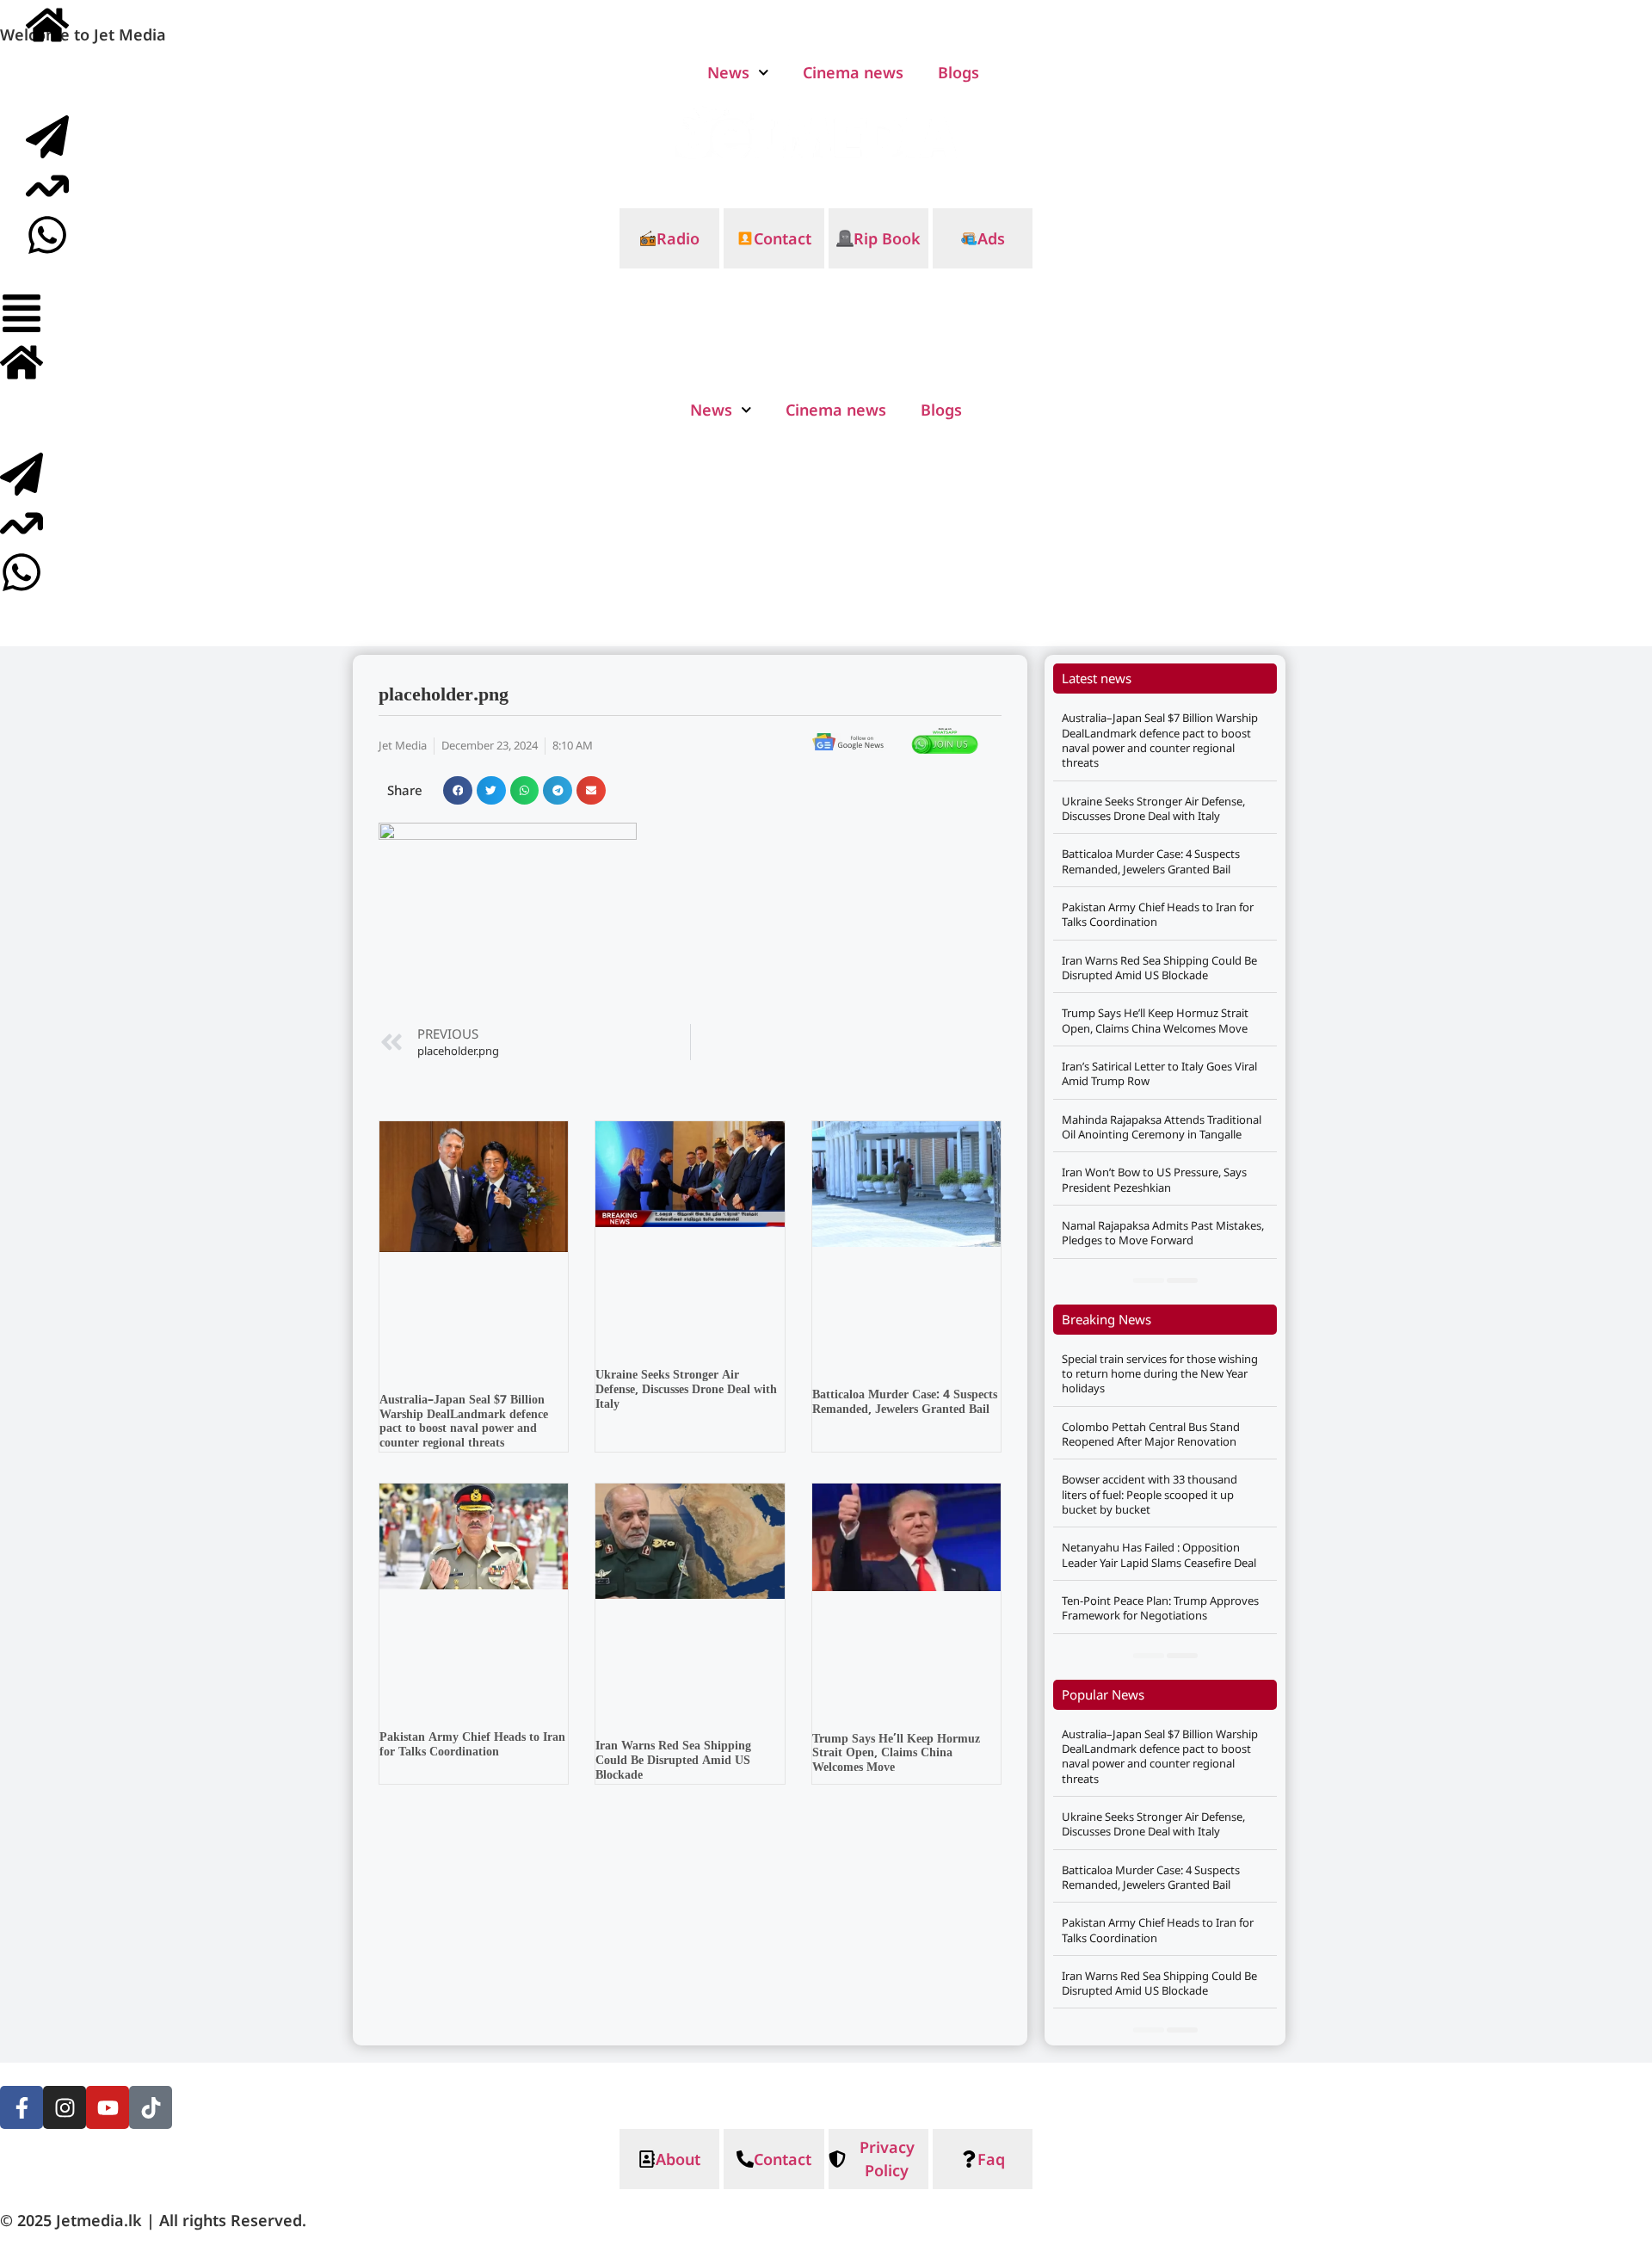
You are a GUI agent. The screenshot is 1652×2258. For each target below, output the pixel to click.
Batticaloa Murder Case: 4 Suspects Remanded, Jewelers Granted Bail (905, 1403)
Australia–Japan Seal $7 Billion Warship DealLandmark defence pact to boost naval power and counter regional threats (464, 1422)
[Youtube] (108, 2107)
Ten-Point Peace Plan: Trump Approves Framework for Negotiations (1160, 1608)
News (711, 410)
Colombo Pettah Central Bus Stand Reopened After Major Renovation (1151, 1434)
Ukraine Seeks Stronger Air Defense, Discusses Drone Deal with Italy (686, 1390)
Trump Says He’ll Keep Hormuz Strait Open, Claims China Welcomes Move (896, 1754)
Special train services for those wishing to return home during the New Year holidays (1160, 1374)
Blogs (941, 410)
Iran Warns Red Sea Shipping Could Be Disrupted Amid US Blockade (673, 1761)
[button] (458, 791)
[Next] (1182, 1280)
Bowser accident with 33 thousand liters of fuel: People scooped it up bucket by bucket (1150, 1494)
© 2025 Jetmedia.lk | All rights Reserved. (153, 2220)
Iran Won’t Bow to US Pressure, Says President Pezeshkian (1154, 1179)
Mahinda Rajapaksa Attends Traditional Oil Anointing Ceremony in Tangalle (1162, 1127)
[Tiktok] (151, 2107)
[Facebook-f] (22, 2107)
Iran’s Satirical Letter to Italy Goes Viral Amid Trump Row (1159, 1073)
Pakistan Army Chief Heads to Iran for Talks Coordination (472, 1745)
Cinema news (836, 410)
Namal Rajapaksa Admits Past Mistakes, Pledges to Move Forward (1163, 1233)
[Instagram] (65, 2107)
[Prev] (1149, 1280)
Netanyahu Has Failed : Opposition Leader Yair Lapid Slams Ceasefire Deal (1159, 1555)
